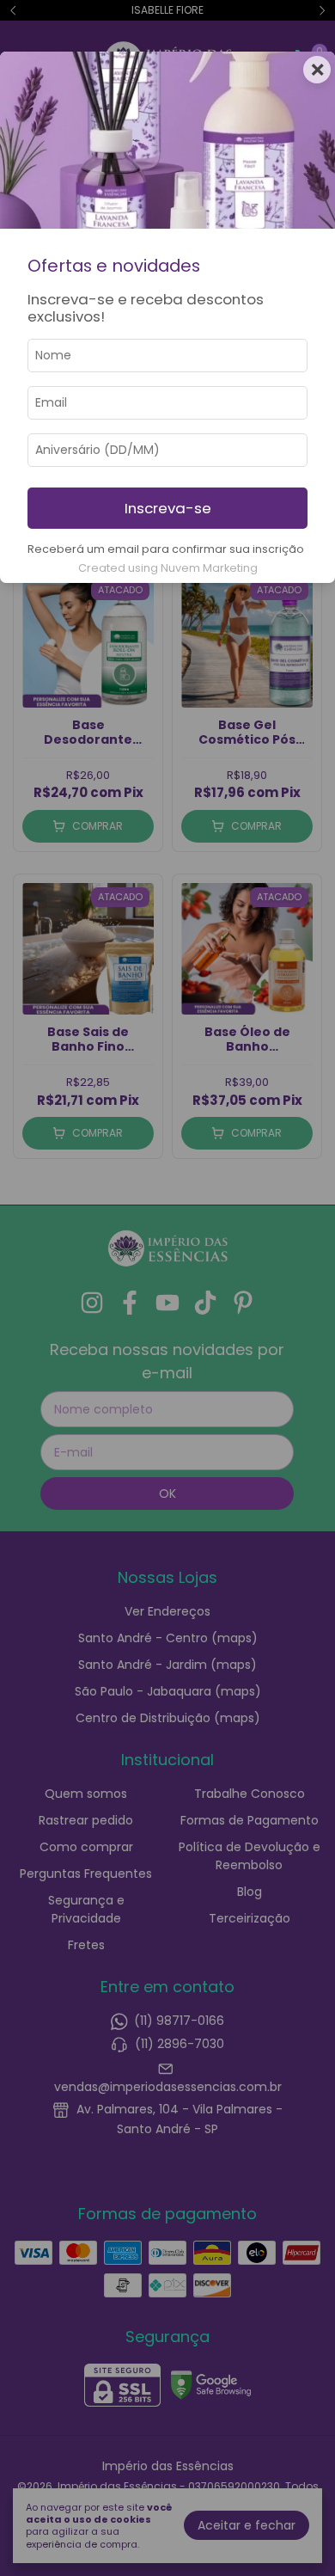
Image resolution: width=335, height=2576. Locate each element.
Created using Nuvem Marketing (168, 568)
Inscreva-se (168, 508)
